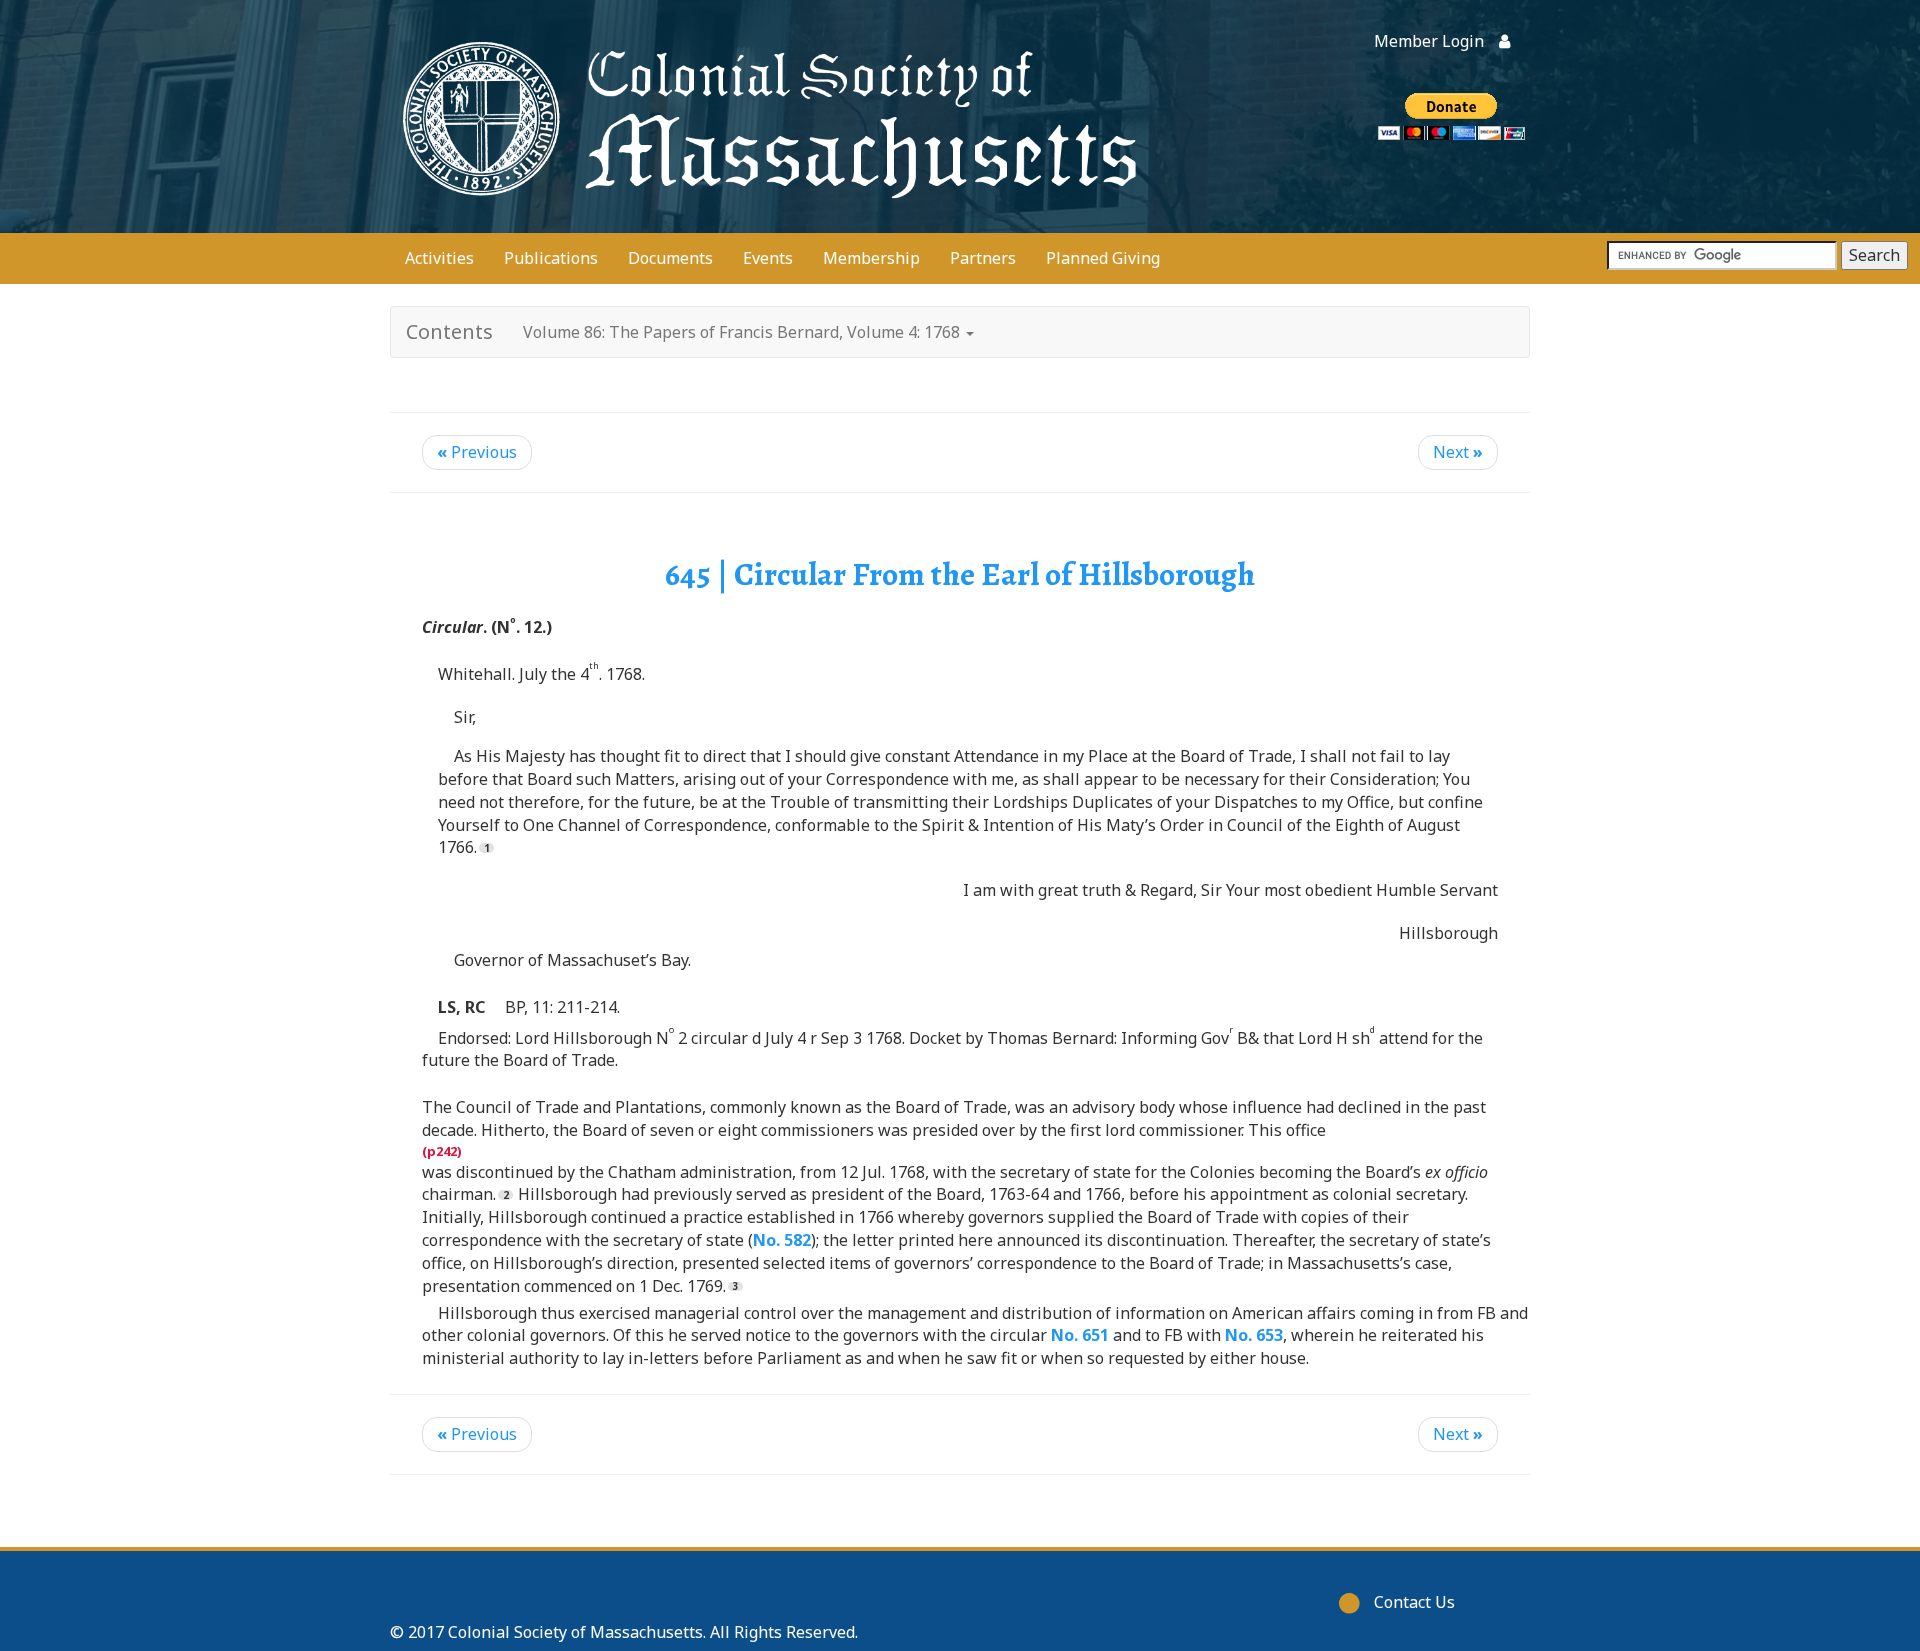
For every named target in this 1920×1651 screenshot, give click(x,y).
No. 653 (1254, 1335)
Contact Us (1414, 1602)
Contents (449, 331)
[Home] (765, 116)
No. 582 (782, 1240)
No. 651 (1080, 1335)
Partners (983, 258)
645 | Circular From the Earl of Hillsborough (960, 574)
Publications (551, 258)
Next (1458, 452)
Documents (670, 258)
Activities (439, 258)
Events (768, 258)
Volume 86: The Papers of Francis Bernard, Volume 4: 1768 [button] (743, 332)
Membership (871, 258)
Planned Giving (1103, 258)
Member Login (1429, 41)
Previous (477, 452)
